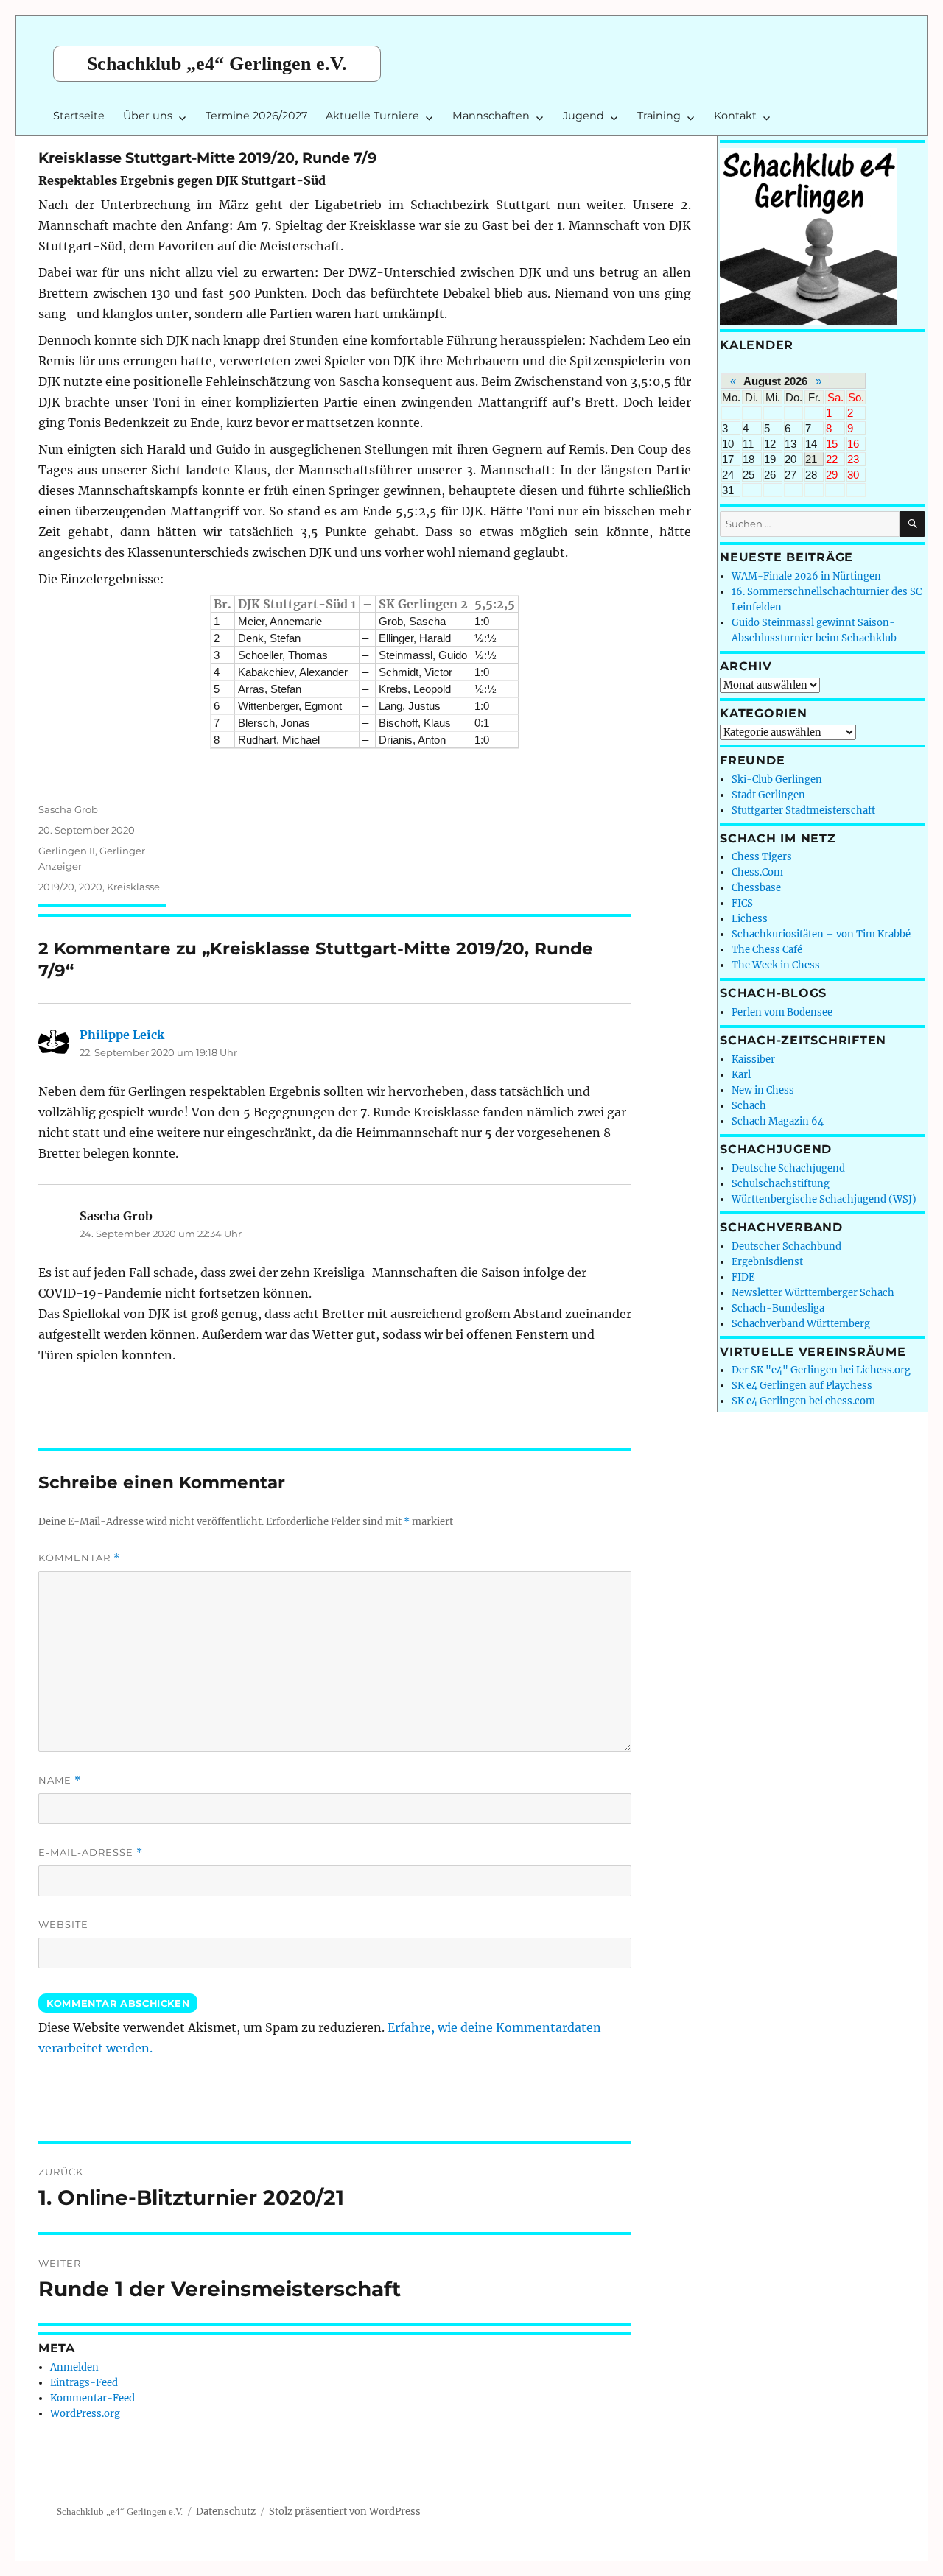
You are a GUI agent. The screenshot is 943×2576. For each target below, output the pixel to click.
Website (63, 1924)
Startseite (79, 116)
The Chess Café (767, 950)
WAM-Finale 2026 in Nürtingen (806, 576)
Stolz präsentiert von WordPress (345, 2512)
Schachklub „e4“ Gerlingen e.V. (217, 64)
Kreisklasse (133, 887)
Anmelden (74, 2367)
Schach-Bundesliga (778, 1308)
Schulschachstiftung (781, 1184)
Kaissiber (753, 1059)
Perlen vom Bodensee (782, 1012)
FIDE (743, 1277)
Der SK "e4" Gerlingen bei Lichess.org (821, 1370)
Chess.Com (757, 872)
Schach (749, 1106)
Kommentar (79, 1558)
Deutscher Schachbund (786, 1246)
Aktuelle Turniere (372, 116)
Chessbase (756, 888)
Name (60, 1780)
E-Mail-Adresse (91, 1852)
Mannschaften (491, 116)
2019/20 (56, 887)
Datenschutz (226, 2512)
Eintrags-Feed (84, 2383)
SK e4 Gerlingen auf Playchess (802, 1386)
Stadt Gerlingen (768, 795)
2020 (91, 887)
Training (659, 116)
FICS (742, 903)
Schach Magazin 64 (778, 1121)
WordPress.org (85, 2414)
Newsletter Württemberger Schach (813, 1293)
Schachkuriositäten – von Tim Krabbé (821, 934)
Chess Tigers (762, 857)
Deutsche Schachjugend (788, 1168)
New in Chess (763, 1090)
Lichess (750, 919)
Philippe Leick (122, 1035)
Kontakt (735, 116)
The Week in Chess (776, 965)
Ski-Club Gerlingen (777, 780)
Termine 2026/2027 (256, 116)
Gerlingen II (67, 851)
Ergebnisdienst (767, 1262)
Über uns (148, 116)
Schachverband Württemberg (801, 1324)
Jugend (583, 116)
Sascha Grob (68, 809)
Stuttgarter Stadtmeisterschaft (803, 810)
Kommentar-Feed (92, 2398)
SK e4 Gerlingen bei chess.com (803, 1401)
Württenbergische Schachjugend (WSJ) (824, 1199)
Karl (741, 1075)
